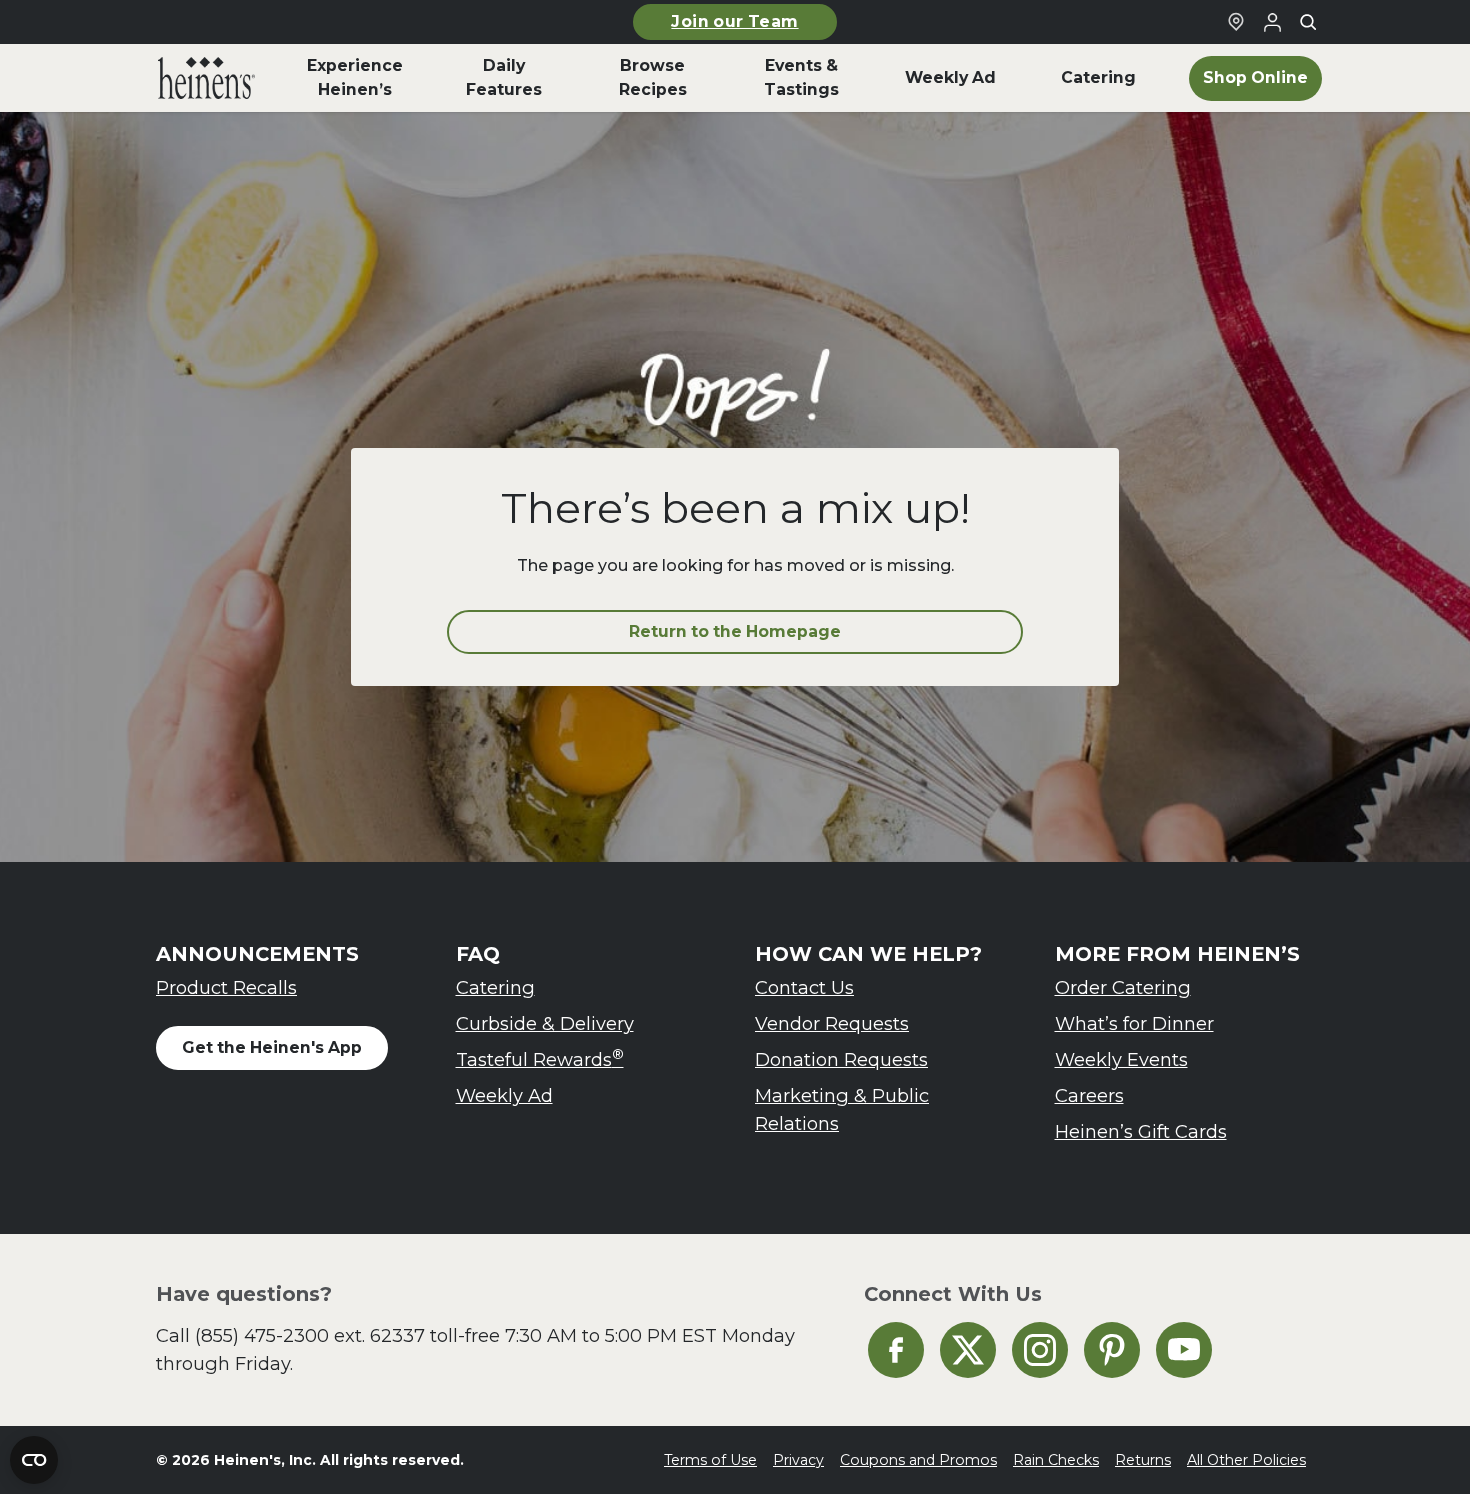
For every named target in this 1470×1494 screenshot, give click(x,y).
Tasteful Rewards (540, 1058)
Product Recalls (226, 987)
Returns (1143, 1460)
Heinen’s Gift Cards (1141, 1131)
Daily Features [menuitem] (504, 77)
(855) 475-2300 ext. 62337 (310, 1335)
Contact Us (804, 987)
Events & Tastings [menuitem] (801, 77)
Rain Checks (1056, 1460)
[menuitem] (206, 78)
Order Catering (1123, 987)
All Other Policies (1246, 1460)
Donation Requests (841, 1059)
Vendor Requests (832, 1023)
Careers (1089, 1095)
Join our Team (734, 21)
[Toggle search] (1308, 22)
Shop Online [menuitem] (1255, 77)
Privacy (798, 1460)
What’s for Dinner (1134, 1023)
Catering (495, 987)
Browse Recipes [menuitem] (653, 77)
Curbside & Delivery (545, 1023)
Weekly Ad (504, 1095)
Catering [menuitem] (1098, 77)
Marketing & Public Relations (842, 1109)
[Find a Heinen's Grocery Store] (1236, 22)
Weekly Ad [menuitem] (950, 77)
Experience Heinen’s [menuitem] (355, 77)
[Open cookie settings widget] (34, 1460)
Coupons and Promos (918, 1460)
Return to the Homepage (735, 631)
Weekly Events (1121, 1059)
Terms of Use (710, 1460)
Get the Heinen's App (272, 1047)
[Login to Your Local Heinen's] (1272, 22)
